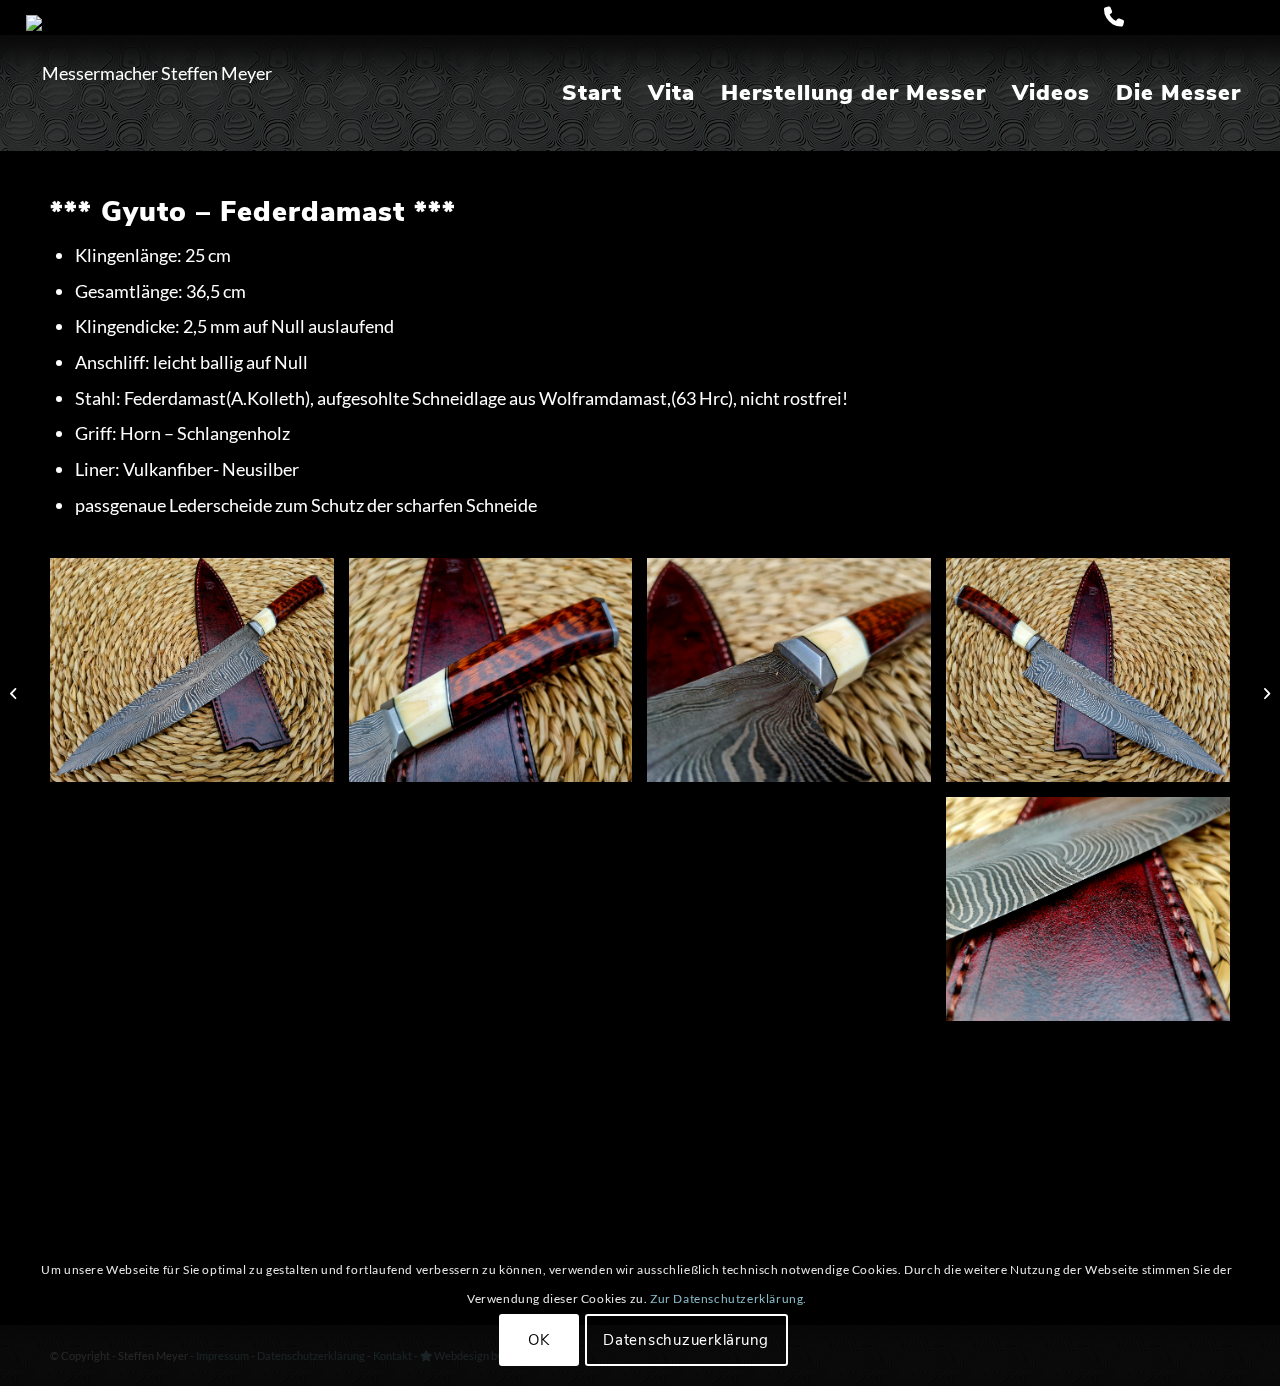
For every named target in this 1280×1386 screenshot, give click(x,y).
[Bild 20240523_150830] (796, 677)
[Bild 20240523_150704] (498, 1155)
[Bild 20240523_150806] (199, 916)
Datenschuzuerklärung (686, 1340)
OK (539, 1340)
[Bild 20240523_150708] (199, 1155)
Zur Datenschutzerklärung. (728, 1299)
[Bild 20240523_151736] (1095, 916)
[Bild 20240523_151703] (1095, 677)
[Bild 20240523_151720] (498, 916)
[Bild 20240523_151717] (498, 677)
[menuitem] (592, 93)
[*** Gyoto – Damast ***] (15, 693)
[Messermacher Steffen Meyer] (149, 73)
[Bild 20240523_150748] (199, 677)
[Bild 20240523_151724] (796, 916)
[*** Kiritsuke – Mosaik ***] (1264, 693)
